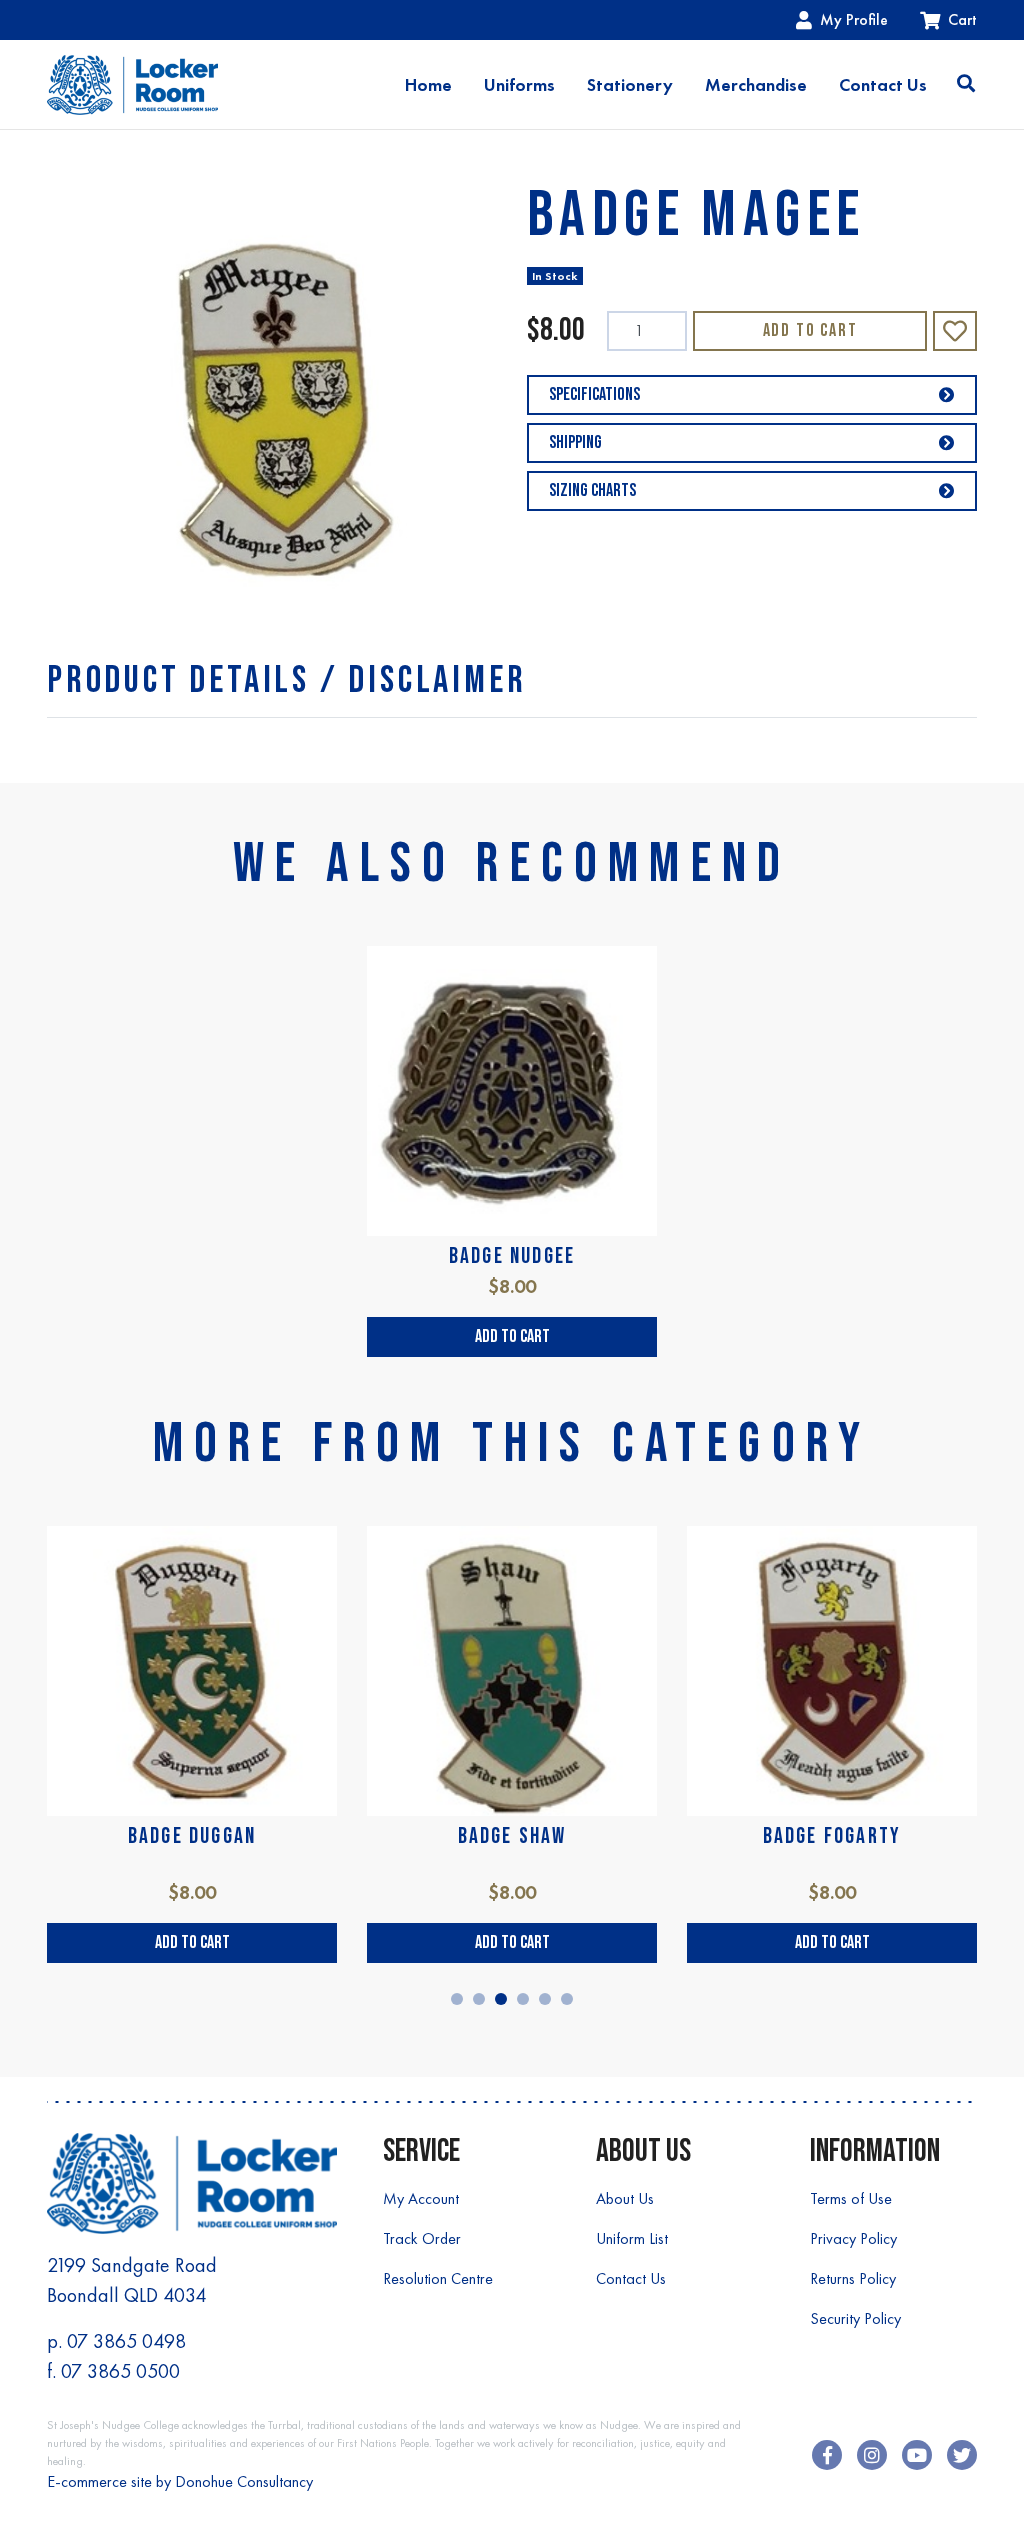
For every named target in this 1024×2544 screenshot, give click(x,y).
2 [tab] (479, 1999)
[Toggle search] (966, 85)
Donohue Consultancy (244, 2481)
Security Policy (855, 2318)
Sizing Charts (592, 490)
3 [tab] (501, 1999)
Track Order (422, 2238)
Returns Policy (853, 2278)
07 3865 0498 (126, 2341)
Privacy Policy (853, 2238)
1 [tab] (457, 1999)
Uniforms (519, 85)
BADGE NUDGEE (512, 1256)
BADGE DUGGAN (192, 1836)
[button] (955, 331)
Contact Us (883, 85)
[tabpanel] (512, 1151)
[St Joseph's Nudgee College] (132, 84)
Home (428, 85)
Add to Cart (810, 330)
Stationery (630, 85)
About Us (625, 2198)
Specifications (594, 394)
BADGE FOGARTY (832, 1836)
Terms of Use (851, 2198)
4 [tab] (523, 1999)
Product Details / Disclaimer (286, 680)
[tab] (286, 680)
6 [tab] (567, 1999)
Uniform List (632, 2238)
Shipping (575, 442)
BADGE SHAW (512, 1836)
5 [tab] (545, 1999)
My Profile (854, 19)
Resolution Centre (438, 2278)
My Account (421, 2198)
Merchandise (756, 85)
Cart (962, 19)
